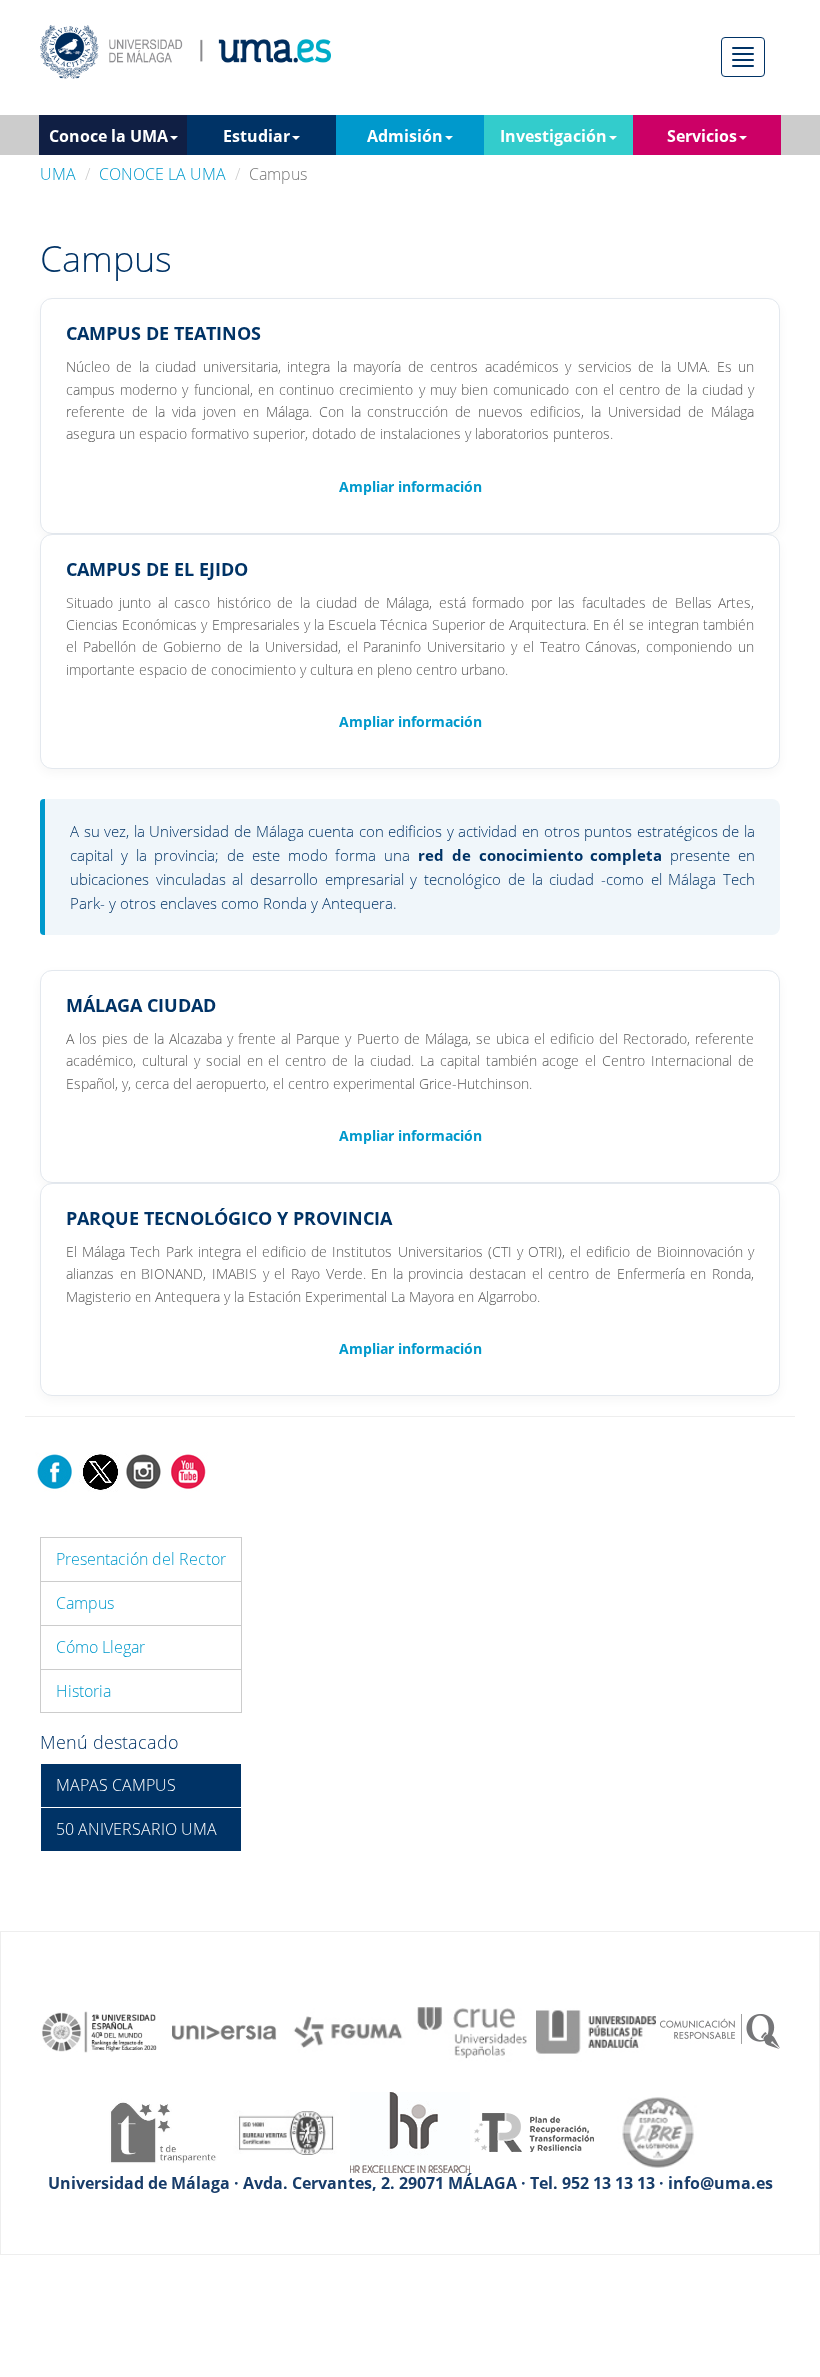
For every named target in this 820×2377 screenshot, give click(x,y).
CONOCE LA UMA (162, 174)
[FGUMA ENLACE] (348, 2030)
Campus (85, 1603)
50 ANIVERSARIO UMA (136, 1829)
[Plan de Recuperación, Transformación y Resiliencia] (534, 2131)
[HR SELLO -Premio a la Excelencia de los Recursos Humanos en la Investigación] (410, 2131)
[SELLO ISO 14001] (286, 2131)
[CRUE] (472, 2030)
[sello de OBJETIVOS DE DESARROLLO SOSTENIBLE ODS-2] (100, 2030)
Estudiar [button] (256, 136)
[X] (99, 1470)
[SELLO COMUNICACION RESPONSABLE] (720, 2030)
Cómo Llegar (100, 1647)
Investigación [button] (553, 136)
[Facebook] (55, 1470)
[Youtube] (188, 1470)
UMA (58, 174)
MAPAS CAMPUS (116, 1785)
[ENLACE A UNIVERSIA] (224, 2030)
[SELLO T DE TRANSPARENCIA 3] (162, 2131)
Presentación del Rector (141, 1559)
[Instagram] (144, 1470)
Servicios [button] (702, 136)
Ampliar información (410, 486)
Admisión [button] (405, 136)
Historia (83, 1691)
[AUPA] (596, 2030)
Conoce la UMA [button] (108, 136)
